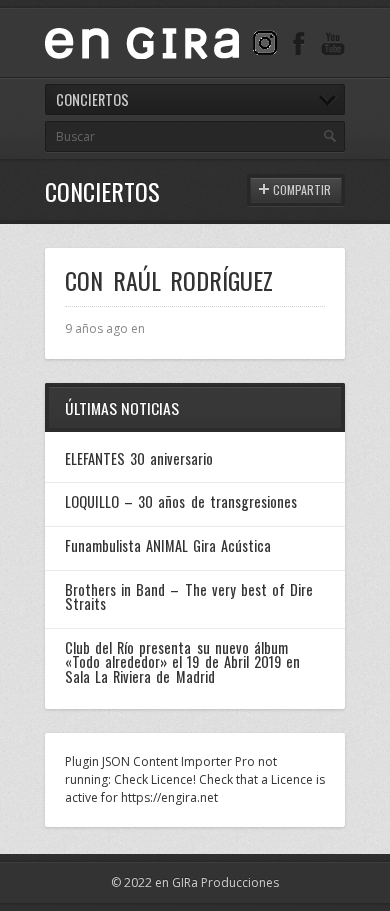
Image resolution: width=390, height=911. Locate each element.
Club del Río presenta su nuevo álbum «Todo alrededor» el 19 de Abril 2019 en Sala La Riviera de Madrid (182, 662)
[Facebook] (299, 42)
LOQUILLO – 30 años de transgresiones (181, 501)
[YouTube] (333, 42)
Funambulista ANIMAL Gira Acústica (168, 545)
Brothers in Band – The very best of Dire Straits (189, 596)
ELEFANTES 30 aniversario (139, 458)
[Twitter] (265, 42)
